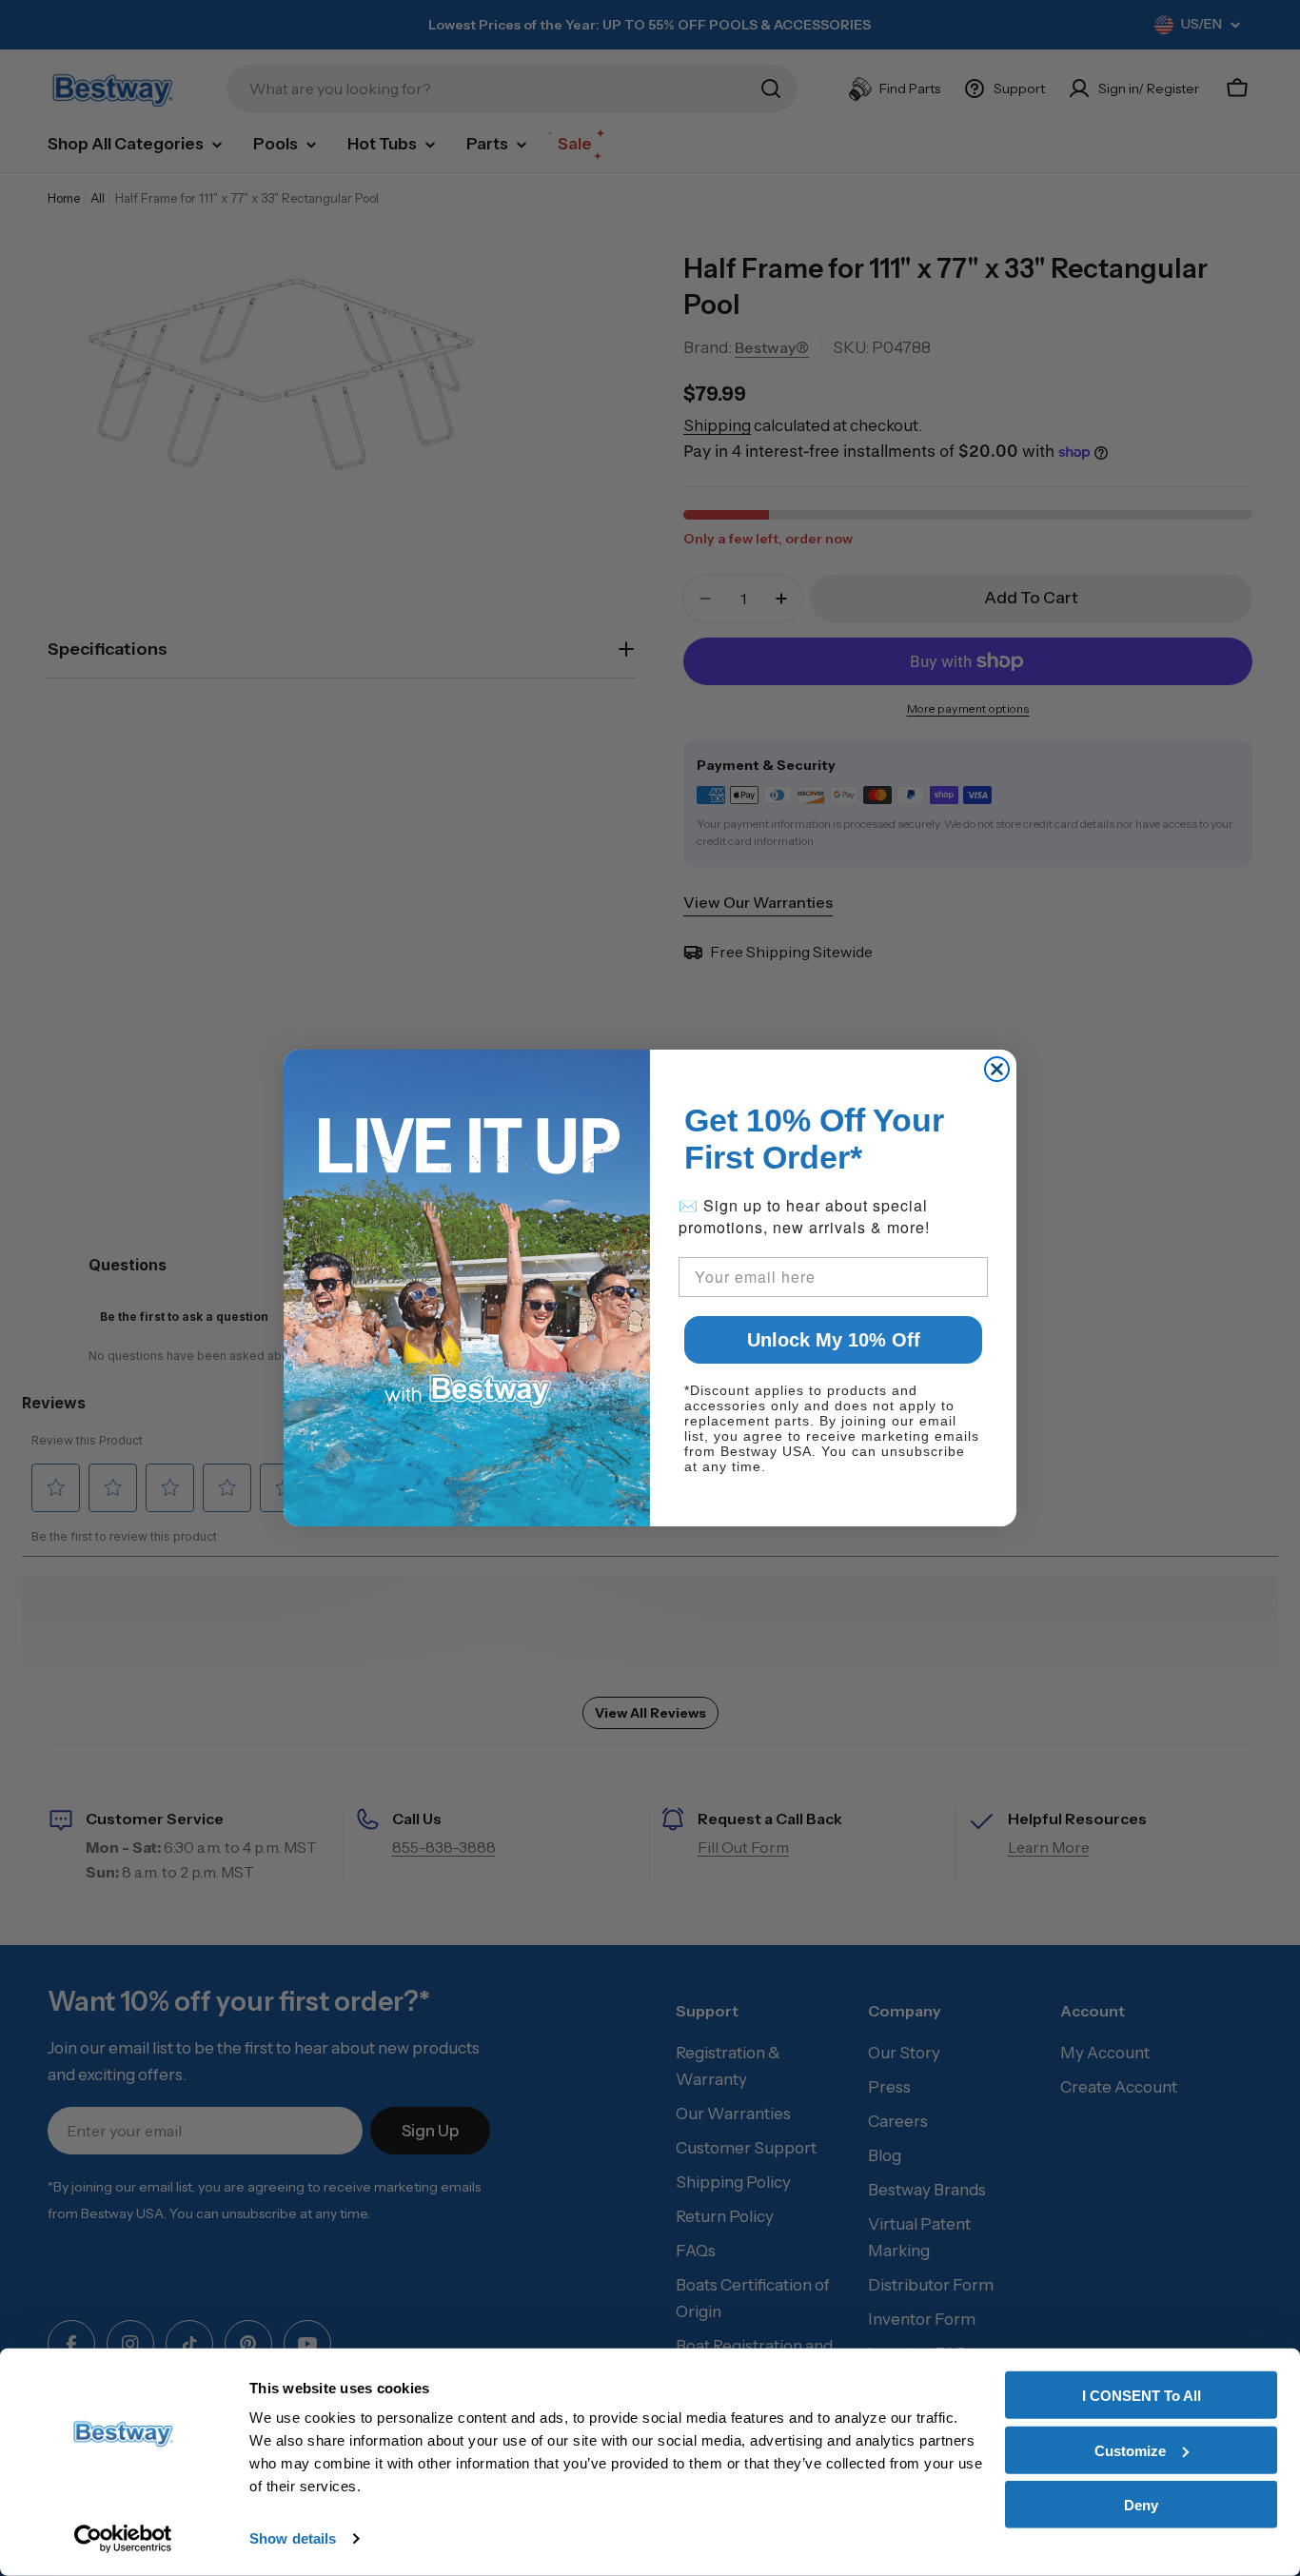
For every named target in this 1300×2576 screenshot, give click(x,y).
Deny (1141, 2505)
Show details (293, 2538)
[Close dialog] (997, 1069)
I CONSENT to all (1142, 2396)
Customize (1130, 2450)
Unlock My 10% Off (834, 1340)
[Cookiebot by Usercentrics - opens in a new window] (123, 2539)
